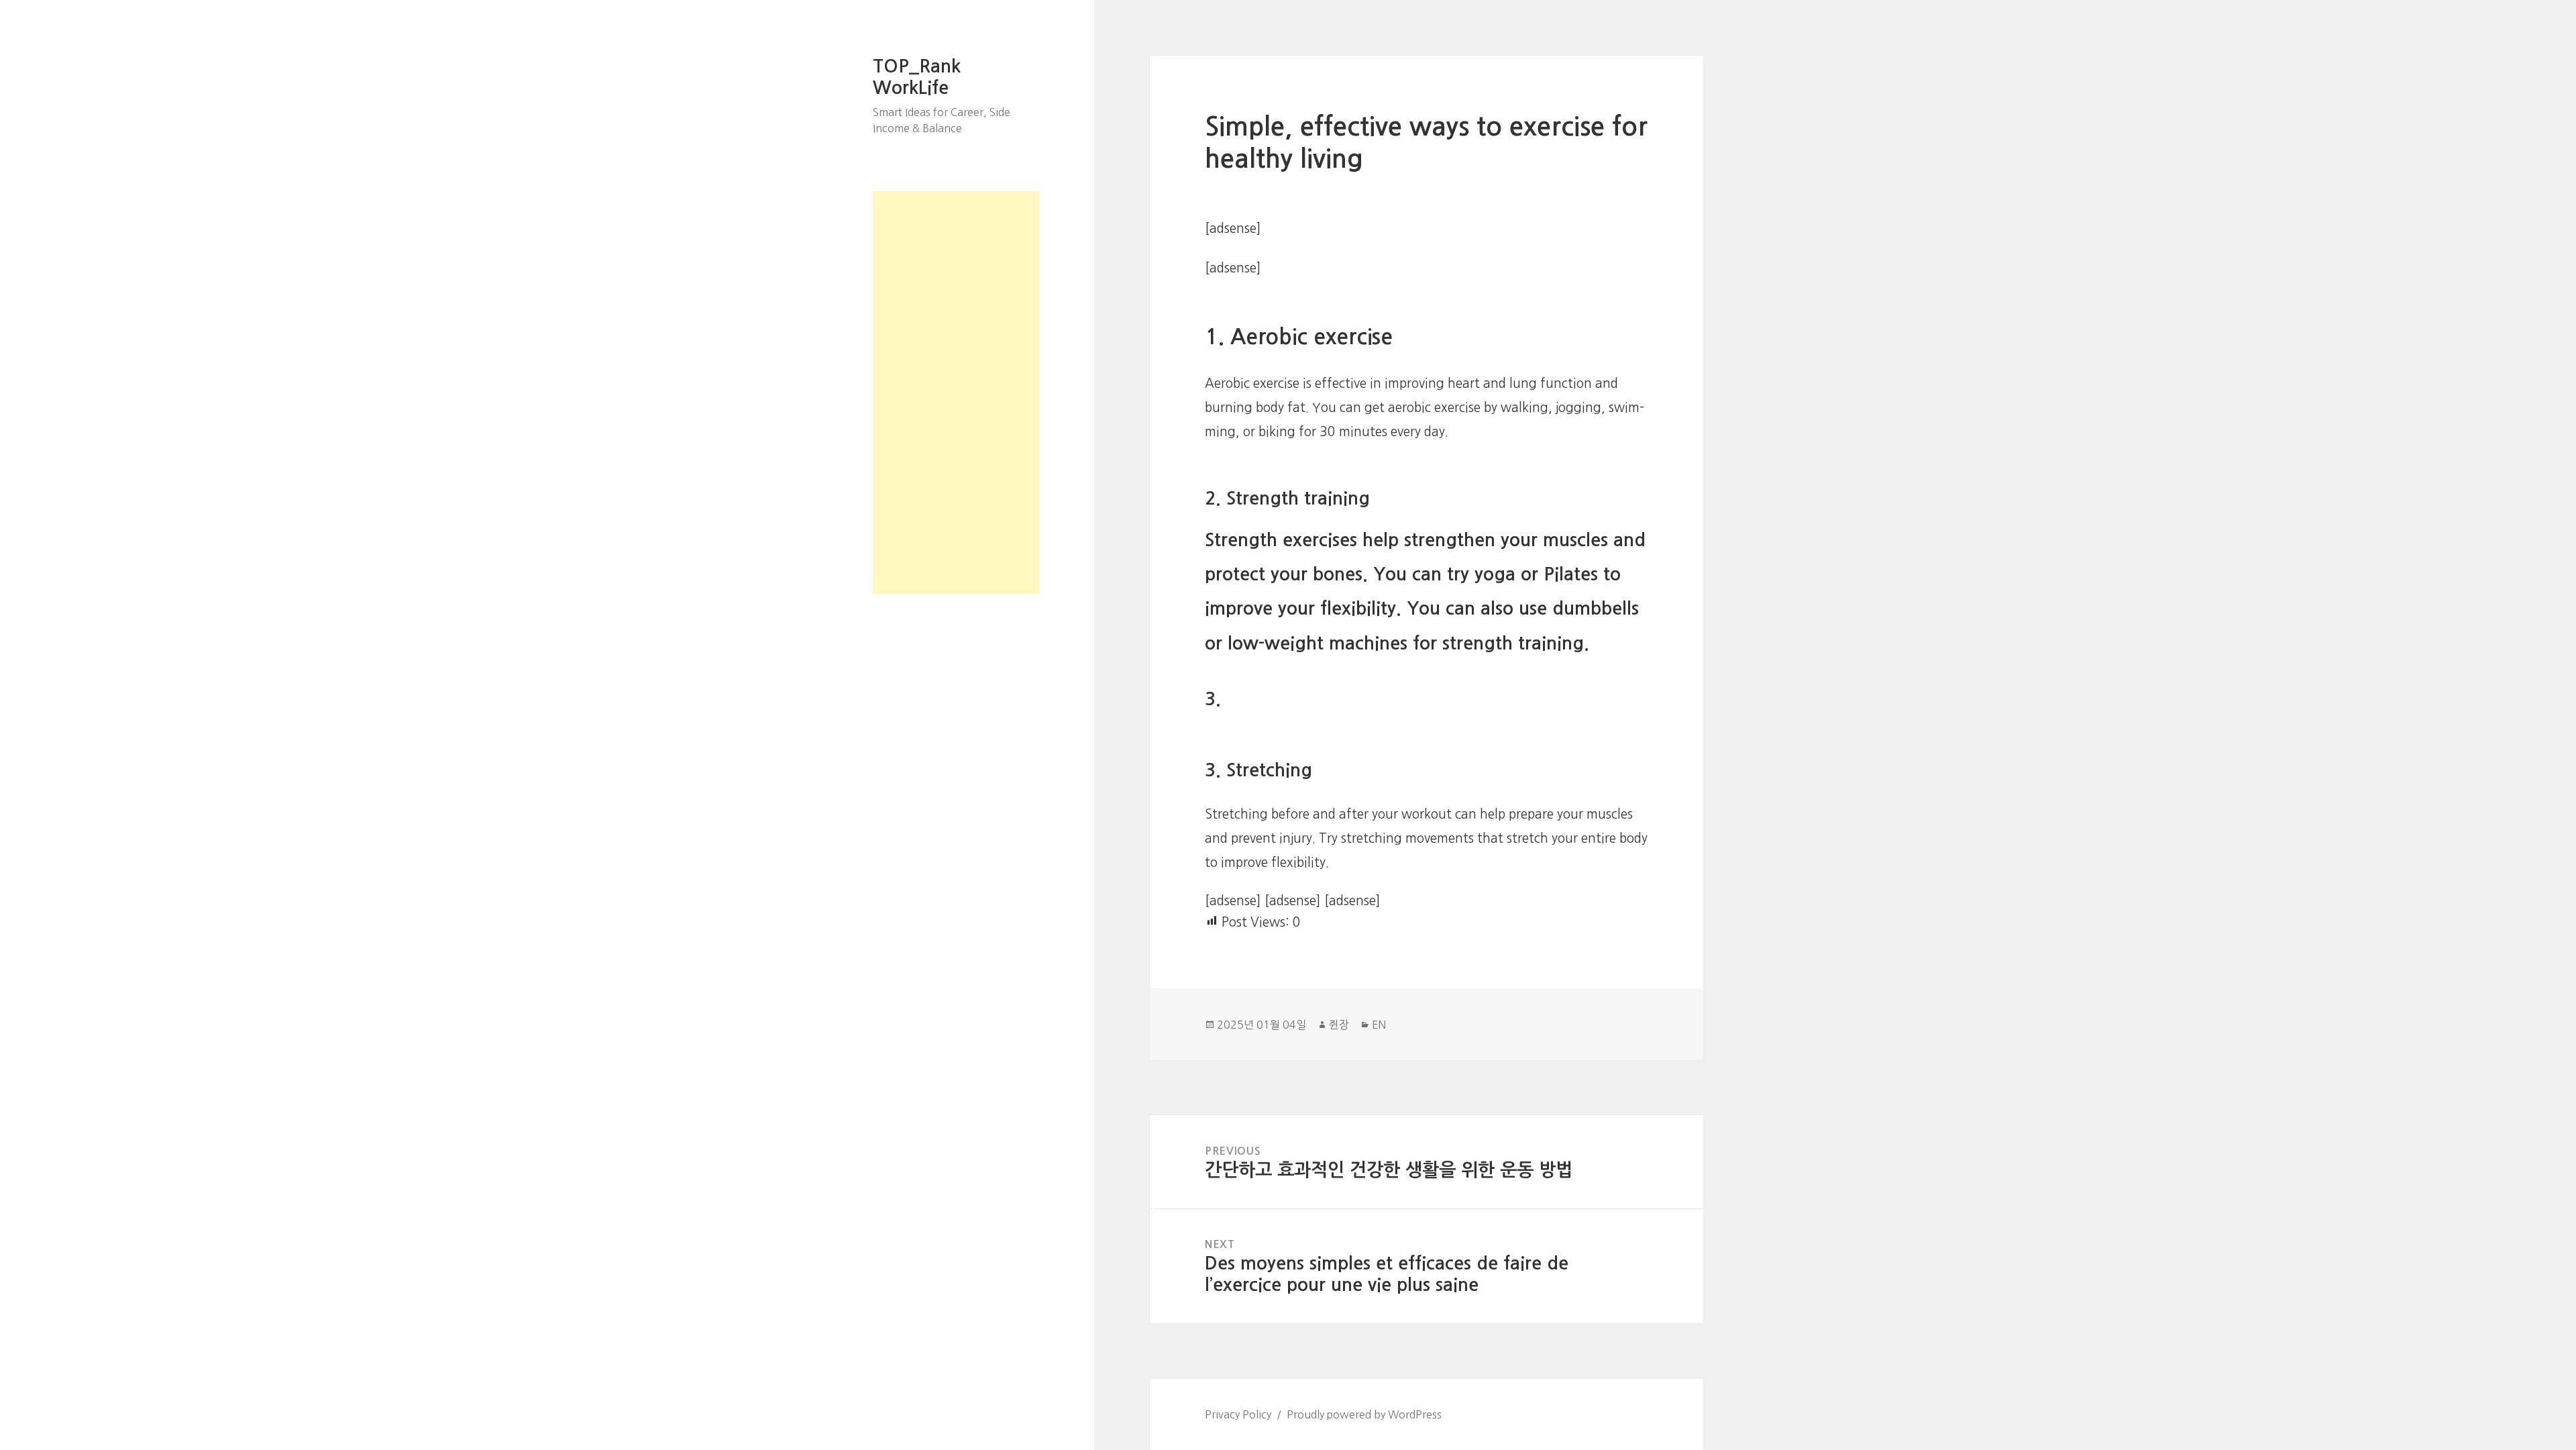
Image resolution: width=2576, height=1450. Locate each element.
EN (1379, 1025)
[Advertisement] (956, 393)
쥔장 (1339, 1025)
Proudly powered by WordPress (1364, 1414)
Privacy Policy (1238, 1414)
